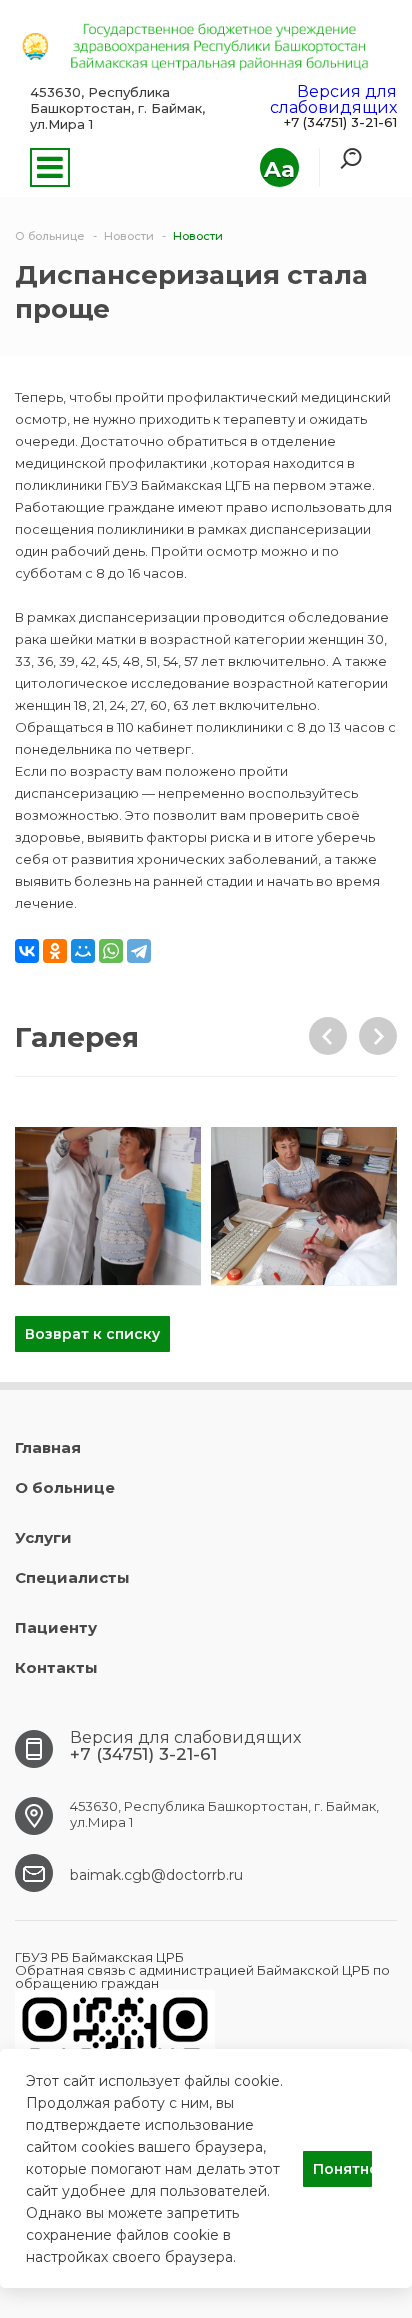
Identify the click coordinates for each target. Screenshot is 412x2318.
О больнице (65, 1487)
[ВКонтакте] (27, 951)
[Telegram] (139, 951)
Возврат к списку (92, 1334)
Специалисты (72, 1577)
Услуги (43, 1537)
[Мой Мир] (83, 951)
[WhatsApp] (111, 951)
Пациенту (56, 1627)
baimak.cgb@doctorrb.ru (156, 1875)
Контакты (56, 1667)
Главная (48, 1447)
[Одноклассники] (55, 951)
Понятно (342, 2169)
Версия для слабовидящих (333, 99)
